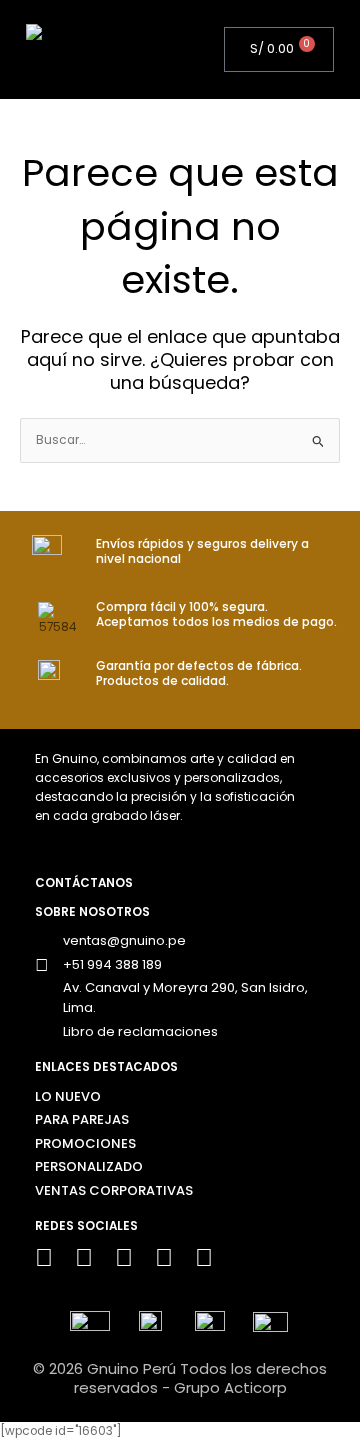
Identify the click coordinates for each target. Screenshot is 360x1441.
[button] (166, 49)
